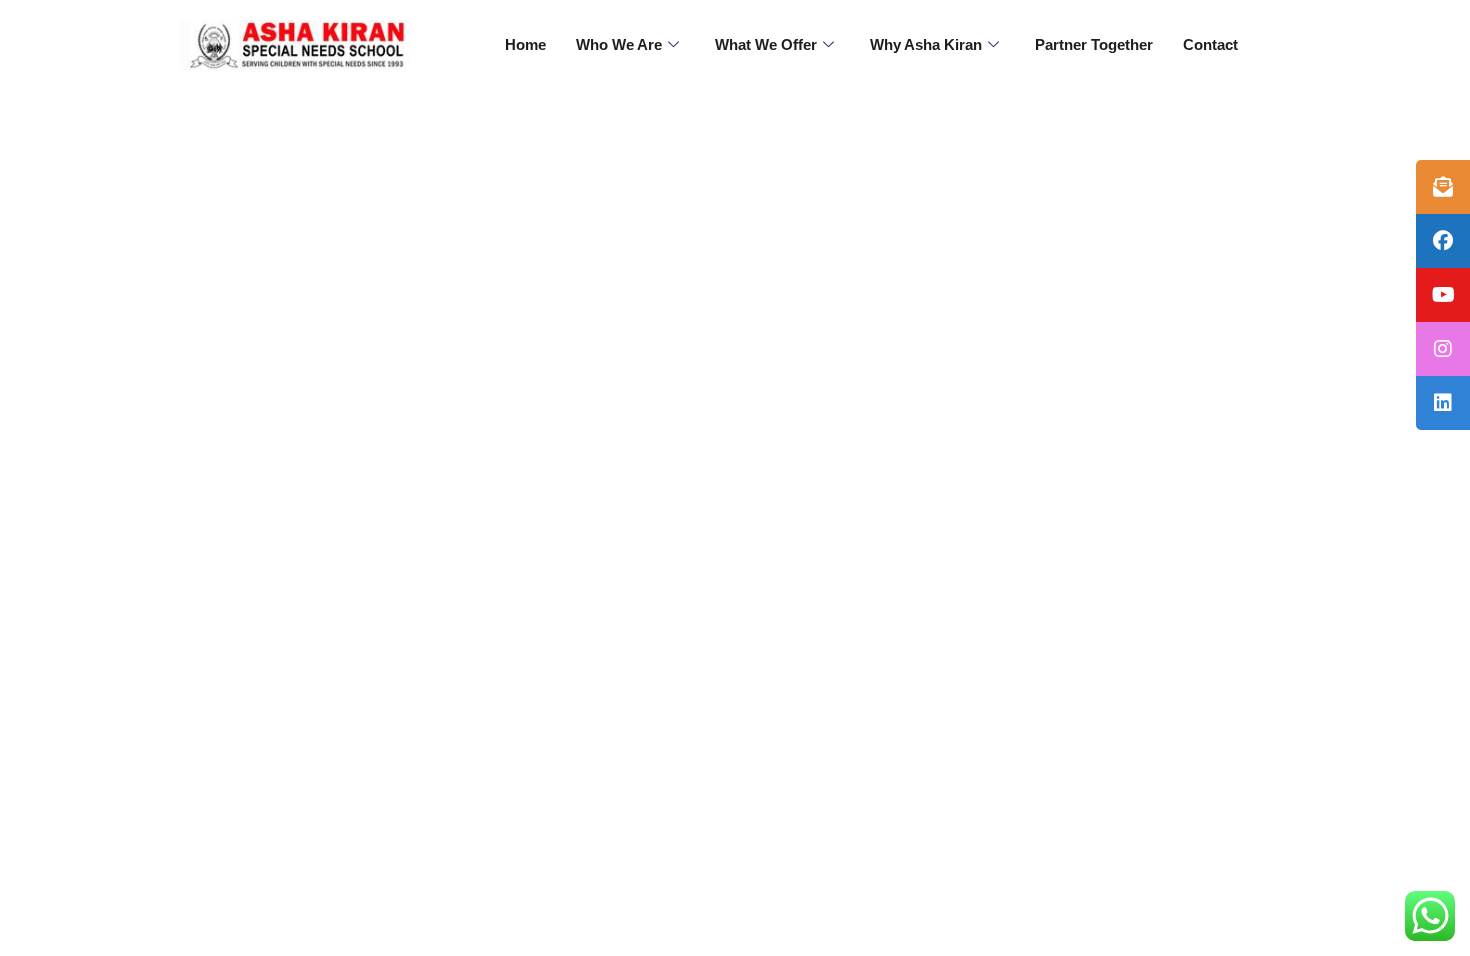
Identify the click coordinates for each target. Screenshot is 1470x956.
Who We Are (619, 44)
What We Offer (766, 44)
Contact (1210, 44)
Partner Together (1094, 44)
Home (525, 44)
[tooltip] (1443, 187)
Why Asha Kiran (926, 44)
